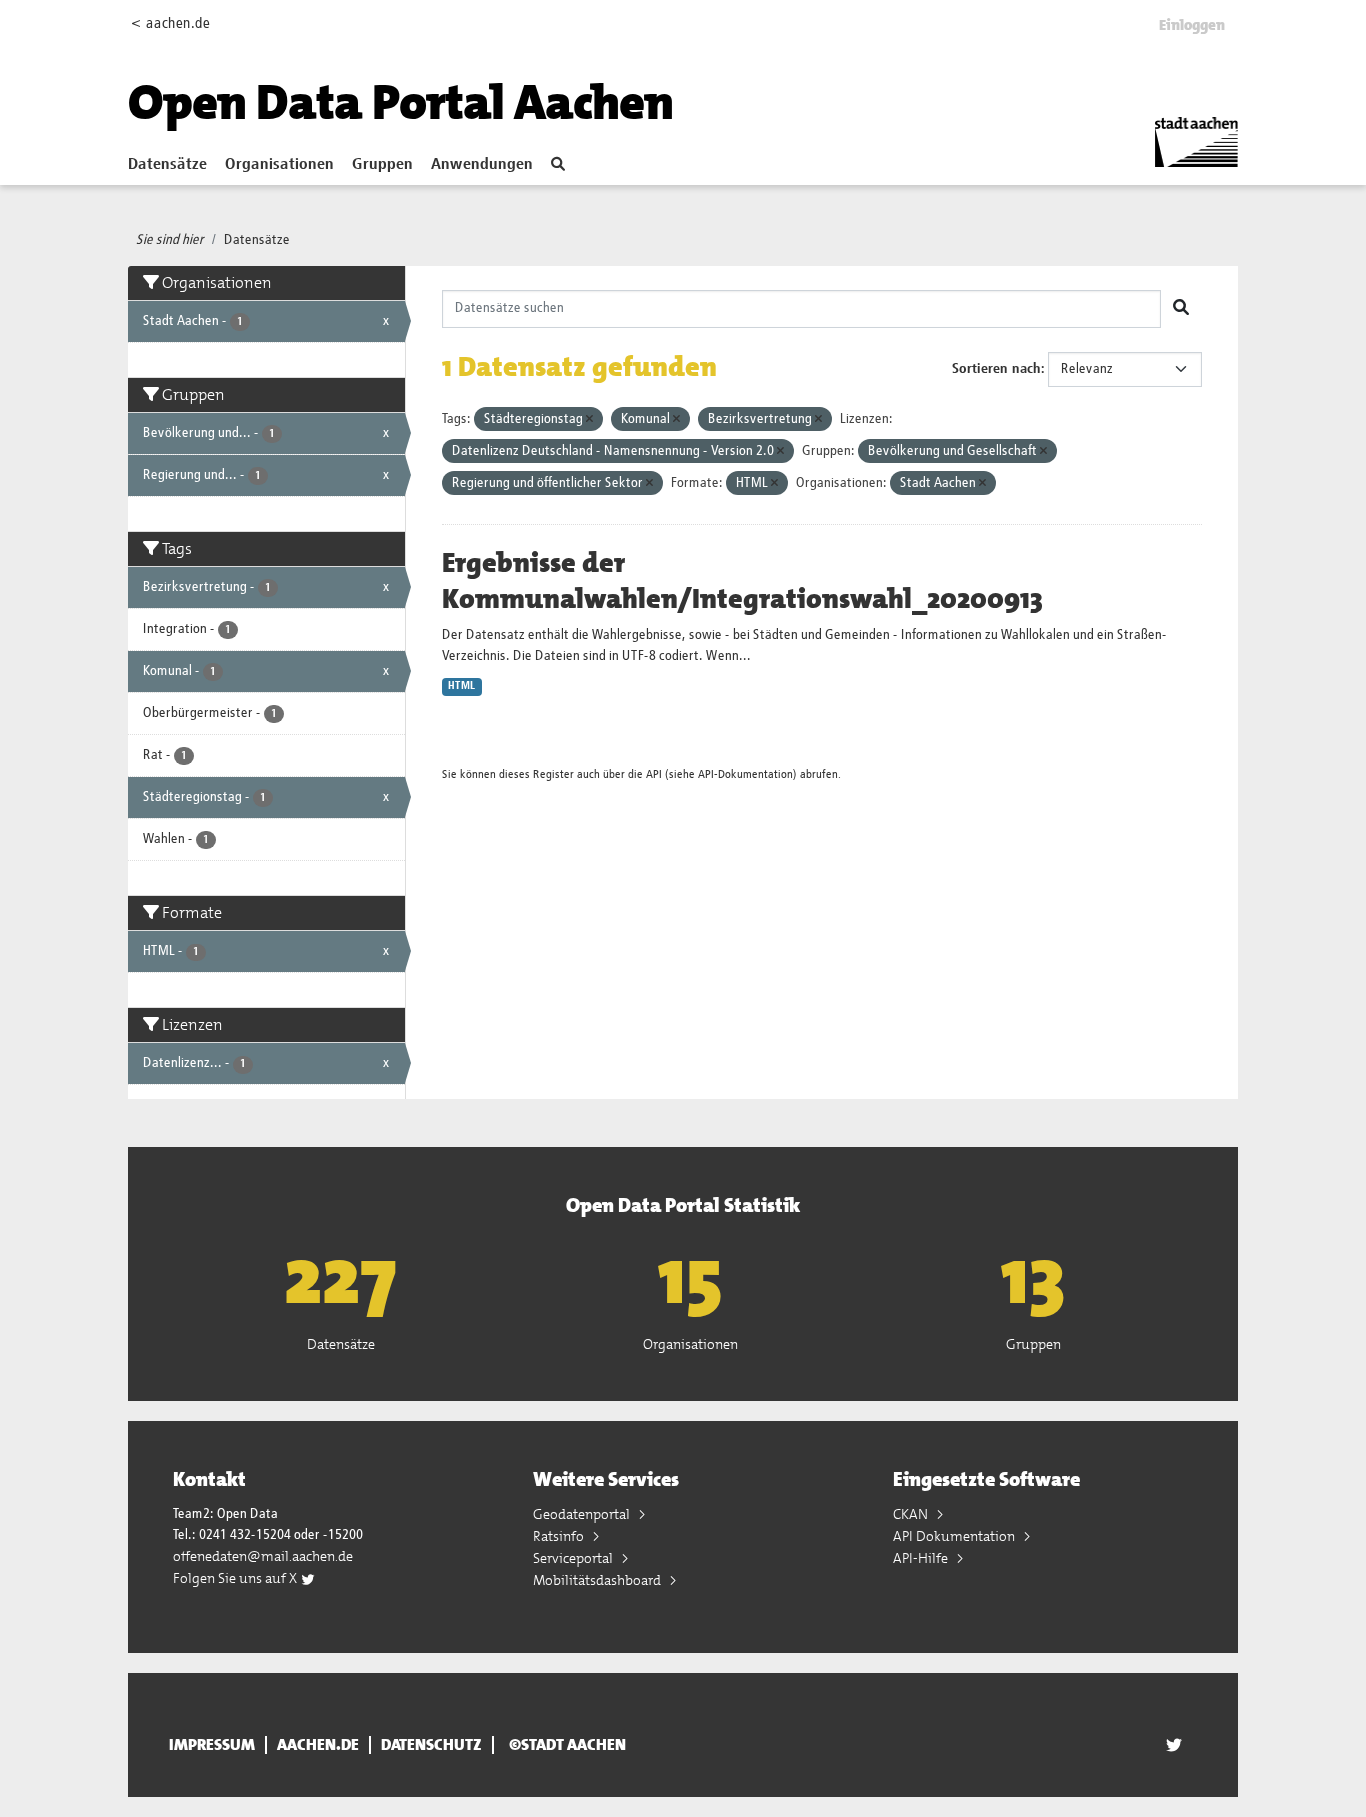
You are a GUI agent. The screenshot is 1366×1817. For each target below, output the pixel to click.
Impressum (212, 1745)
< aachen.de (170, 23)
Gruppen (382, 165)
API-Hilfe (922, 1558)
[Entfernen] (589, 419)
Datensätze (167, 165)
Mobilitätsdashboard (598, 1580)
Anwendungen (482, 165)
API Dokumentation (955, 1536)
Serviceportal (574, 1558)
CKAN (912, 1514)
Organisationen (279, 165)
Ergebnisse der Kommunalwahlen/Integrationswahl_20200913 (742, 581)
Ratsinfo (560, 1536)
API (654, 774)
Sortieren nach (996, 369)
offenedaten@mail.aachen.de (263, 1556)
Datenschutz (431, 1745)
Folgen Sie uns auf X (236, 1578)
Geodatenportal (583, 1514)
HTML (461, 686)
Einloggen (1192, 25)
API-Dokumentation (745, 774)
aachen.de (318, 1745)
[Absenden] (1181, 309)
